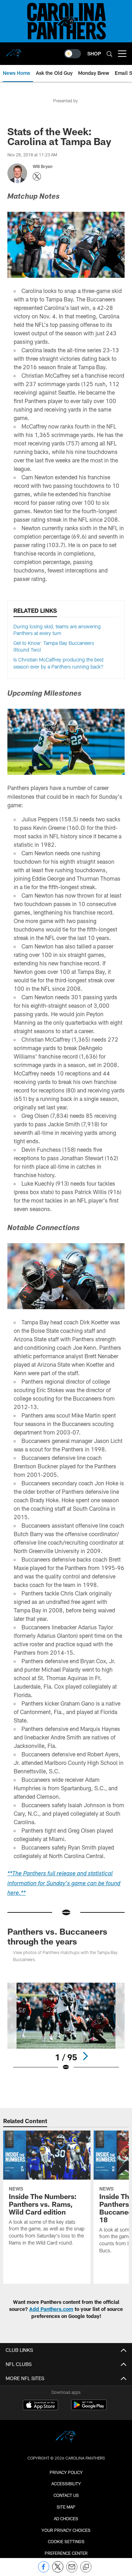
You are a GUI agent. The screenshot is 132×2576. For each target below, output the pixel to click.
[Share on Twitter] (58, 2571)
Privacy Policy (66, 2472)
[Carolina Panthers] (66, 2438)
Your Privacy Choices (66, 2530)
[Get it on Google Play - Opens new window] (89, 2409)
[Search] (109, 54)
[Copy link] (86, 2567)
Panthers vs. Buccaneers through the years (57, 1936)
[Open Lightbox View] (66, 2027)
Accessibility (66, 2484)
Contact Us (66, 2495)
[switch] (73, 54)
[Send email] (72, 2571)
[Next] (85, 2056)
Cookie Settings (66, 2541)
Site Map (66, 2507)
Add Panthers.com (51, 2309)
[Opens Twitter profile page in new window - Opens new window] (37, 176)
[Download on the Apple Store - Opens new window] (40, 2406)
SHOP (94, 53)
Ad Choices (66, 2518)
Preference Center (66, 2553)
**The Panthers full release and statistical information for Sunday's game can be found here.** (64, 1884)
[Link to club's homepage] (14, 51)
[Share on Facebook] (44, 2571)
